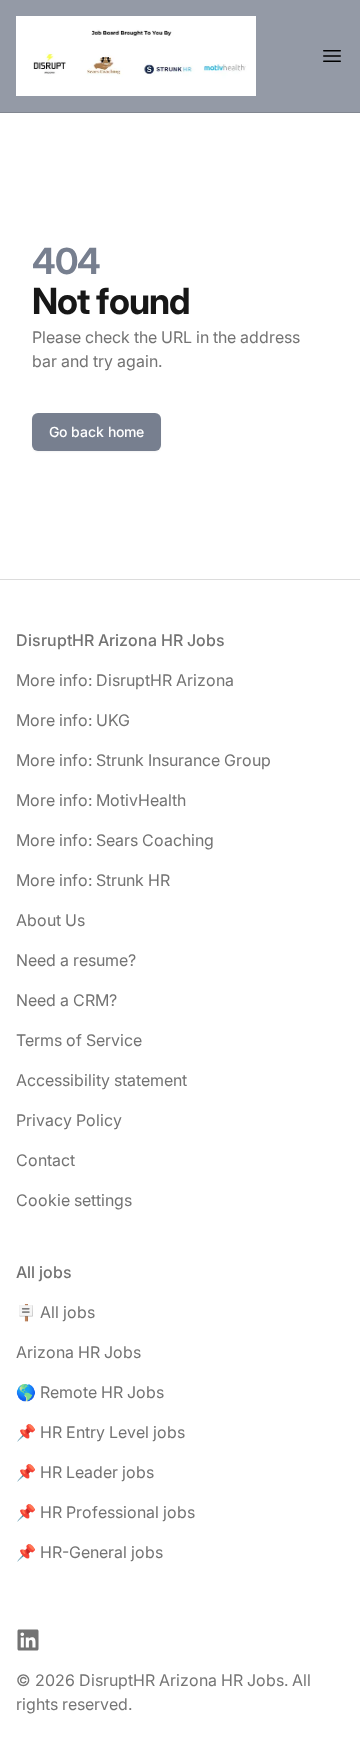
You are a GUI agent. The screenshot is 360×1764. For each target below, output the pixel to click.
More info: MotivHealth (101, 800)
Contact (45, 1160)
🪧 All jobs (55, 1312)
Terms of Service (79, 1040)
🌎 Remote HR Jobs (90, 1392)
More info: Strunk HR (93, 880)
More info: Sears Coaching (115, 840)
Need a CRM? (66, 1000)
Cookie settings (74, 1200)
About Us (50, 920)
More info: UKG (73, 720)
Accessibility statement (101, 1080)
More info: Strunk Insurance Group (143, 760)
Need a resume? (76, 960)
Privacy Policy (69, 1120)
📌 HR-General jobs (89, 1552)
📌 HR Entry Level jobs (100, 1432)
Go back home (96, 431)
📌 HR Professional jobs (105, 1512)
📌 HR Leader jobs (85, 1472)
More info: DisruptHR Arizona (125, 680)
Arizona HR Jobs (78, 1352)
